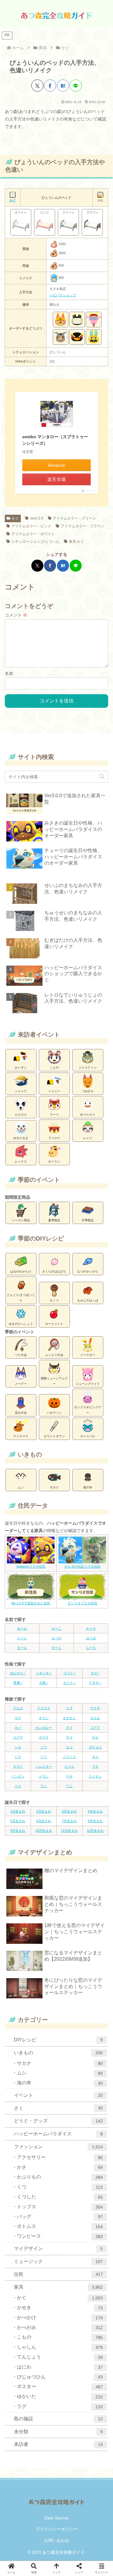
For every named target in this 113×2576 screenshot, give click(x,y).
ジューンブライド (88, 1384)
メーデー (21, 1384)
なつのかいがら (88, 1271)
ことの (54, 1068)
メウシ (44, 1776)
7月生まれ (69, 1821)
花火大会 (21, 1413)
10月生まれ (44, 1831)
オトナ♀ (69, 1683)
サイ (69, 1737)
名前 (9, 673)
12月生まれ (95, 1831)
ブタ (95, 1766)
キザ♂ (95, 1673)
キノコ (54, 1300)
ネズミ (18, 1766)
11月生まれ (69, 1831)
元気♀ (44, 1683)
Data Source (56, 2518)
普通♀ (18, 1683)
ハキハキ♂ (44, 1673)
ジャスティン (88, 1068)
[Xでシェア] (37, 86)
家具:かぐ (77, 542)
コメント (16, 615)
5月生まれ (18, 1821)
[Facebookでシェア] (50, 86)
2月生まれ (44, 1811)
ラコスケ (54, 1138)
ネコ (95, 1757)
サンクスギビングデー (88, 1410)
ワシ (44, 1786)
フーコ (54, 1115)
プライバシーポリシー (57, 2529)
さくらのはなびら (54, 1271)
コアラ (95, 1728)
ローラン (54, 1162)
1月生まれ (18, 1811)
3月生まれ (69, 1811)
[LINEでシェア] (76, 86)
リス (18, 1786)
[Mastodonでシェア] (19, 1387)
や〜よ (56, 1648)
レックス (21, 1162)
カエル (95, 1718)
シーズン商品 (21, 1220)
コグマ (18, 1737)
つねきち (88, 1091)
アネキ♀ (95, 1683)
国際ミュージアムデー (54, 1381)
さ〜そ (91, 1628)
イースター (88, 1355)
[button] (102, 777)
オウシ (44, 1718)
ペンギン (18, 1776)
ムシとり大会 (54, 1355)
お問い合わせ (57, 2540)
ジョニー (54, 1091)
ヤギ (69, 1776)
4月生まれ (95, 1811)
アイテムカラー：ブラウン (83, 526)
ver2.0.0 (37, 518)
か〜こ (56, 1628)
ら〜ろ (91, 1648)
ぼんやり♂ (18, 1673)
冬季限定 (88, 1220)
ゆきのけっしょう (21, 1324)
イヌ (69, 1708)
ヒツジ (69, 1766)
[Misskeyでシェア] (38, 1387)
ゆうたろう (88, 1115)
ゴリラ (44, 1737)
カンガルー (44, 1728)
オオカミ (69, 1718)
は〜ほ (91, 1638)
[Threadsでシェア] (56, 1387)
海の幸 (88, 1487)
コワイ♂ (69, 1673)
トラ (18, 1757)
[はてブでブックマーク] (63, 86)
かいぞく (21, 1068)
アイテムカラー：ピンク (31, 526)
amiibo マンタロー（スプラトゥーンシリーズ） (55, 440)
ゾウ (44, 1747)
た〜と (22, 1638)
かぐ (15, 518)
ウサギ (95, 1708)
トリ (44, 1757)
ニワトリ (69, 1757)
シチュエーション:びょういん (35, 542)
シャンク (21, 1091)
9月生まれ (18, 1831)
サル (95, 1737)
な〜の (56, 1638)
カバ (18, 1728)
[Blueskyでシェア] (29, 1387)
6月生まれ (44, 1821)
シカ (18, 1747)
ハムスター (44, 1766)
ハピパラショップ (63, 295)
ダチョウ (95, 1747)
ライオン (95, 1776)
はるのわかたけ (21, 1271)
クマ (69, 1728)
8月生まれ (95, 1821)
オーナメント (54, 1324)
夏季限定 (54, 1220)
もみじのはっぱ (88, 1300)
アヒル (18, 1708)
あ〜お (22, 1628)
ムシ (21, 1487)
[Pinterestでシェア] (84, 1387)
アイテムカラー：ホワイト (33, 534)
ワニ (69, 1786)
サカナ (54, 1487)
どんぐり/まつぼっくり (21, 1298)
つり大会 (21, 1355)
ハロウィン (54, 1413)
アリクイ (44, 1708)
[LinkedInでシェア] (94, 1387)
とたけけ (21, 1115)
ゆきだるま (21, 1138)
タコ (69, 1747)
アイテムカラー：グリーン (74, 518)
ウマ (18, 1718)
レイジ (88, 1138)
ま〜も (22, 1648)
